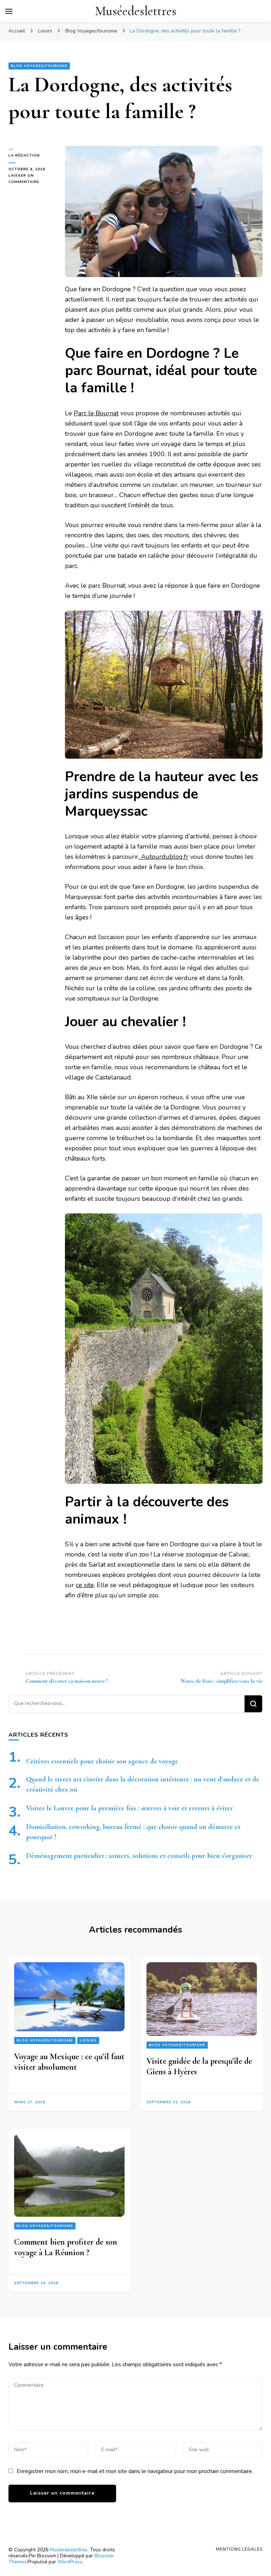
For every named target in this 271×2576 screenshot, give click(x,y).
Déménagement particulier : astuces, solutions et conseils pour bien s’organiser (139, 1856)
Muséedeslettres (136, 11)
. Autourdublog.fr (163, 857)
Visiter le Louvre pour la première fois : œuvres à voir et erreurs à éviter (130, 1808)
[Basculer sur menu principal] (9, 11)
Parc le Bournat (96, 413)
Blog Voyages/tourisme (39, 66)
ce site (85, 1585)
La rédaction (24, 155)
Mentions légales (239, 2549)
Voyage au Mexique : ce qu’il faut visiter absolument (69, 2062)
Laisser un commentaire (31, 179)
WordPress (70, 2562)
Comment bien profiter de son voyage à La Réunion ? (66, 2248)
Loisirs (88, 2040)
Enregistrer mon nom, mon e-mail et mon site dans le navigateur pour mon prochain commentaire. (135, 2471)
